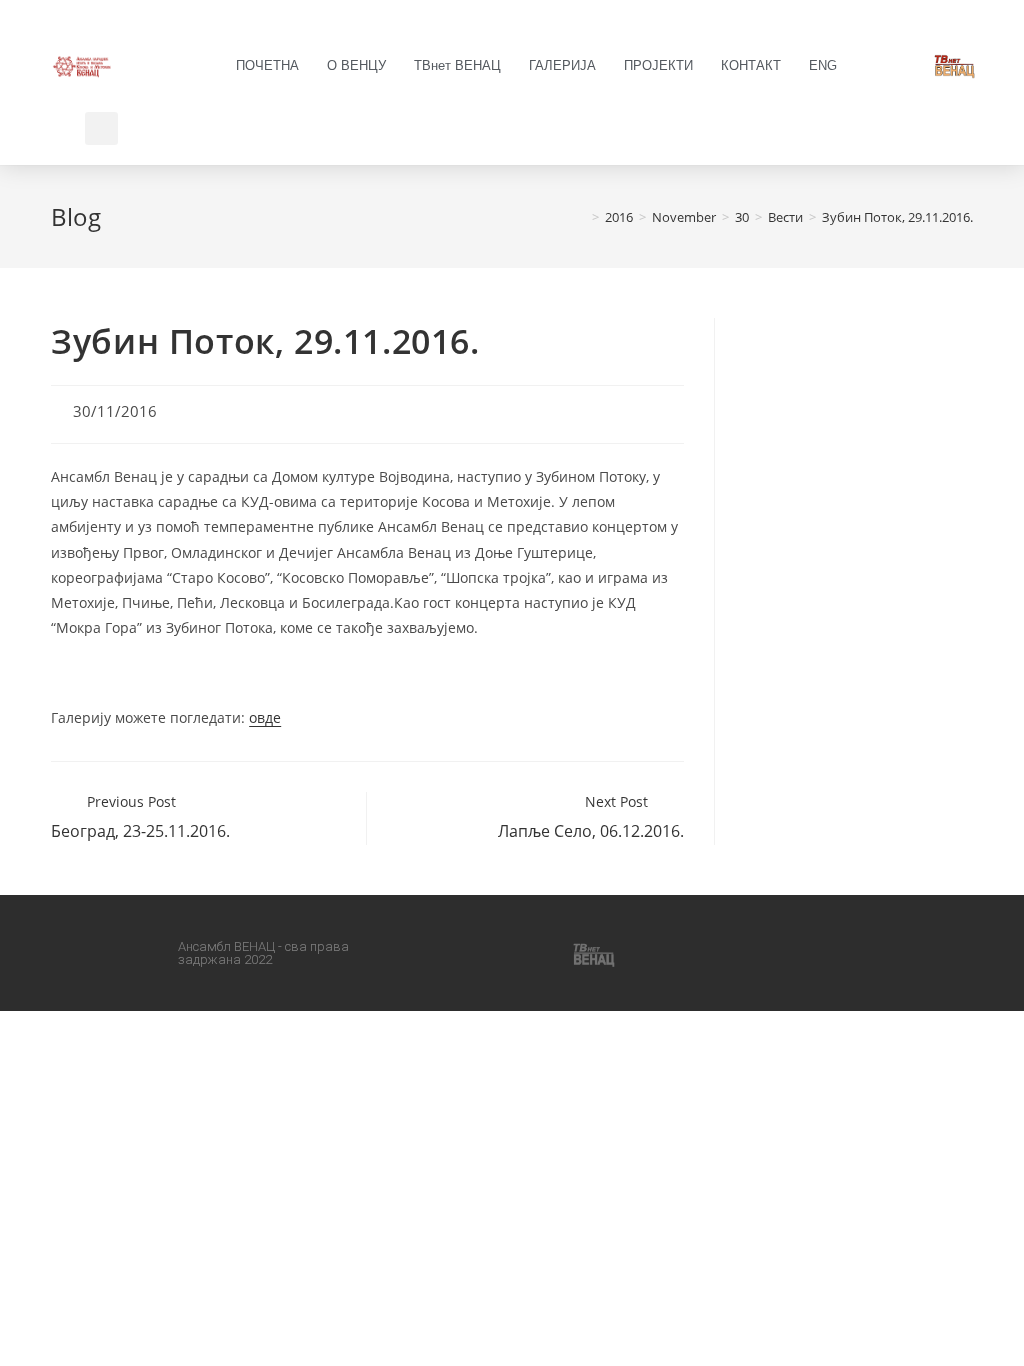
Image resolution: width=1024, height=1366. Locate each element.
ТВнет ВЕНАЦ (457, 65)
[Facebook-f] (439, 953)
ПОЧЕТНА (267, 65)
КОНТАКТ (751, 65)
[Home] (581, 217)
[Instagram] (488, 953)
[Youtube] (537, 953)
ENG (823, 65)
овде (265, 717)
